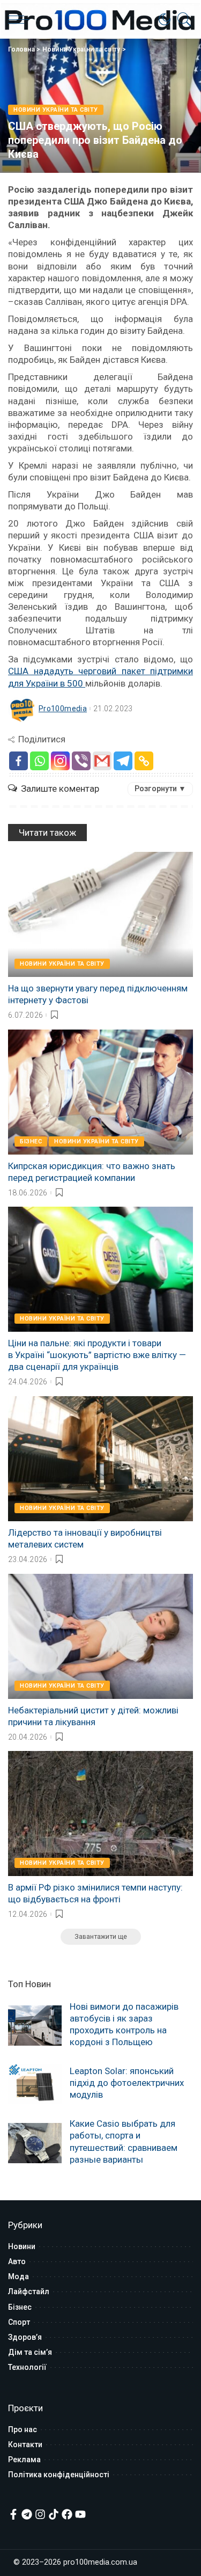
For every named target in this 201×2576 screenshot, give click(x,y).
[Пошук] (182, 19)
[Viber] (81, 761)
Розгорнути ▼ (160, 789)
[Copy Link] (144, 761)
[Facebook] (18, 761)
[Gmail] (102, 761)
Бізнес (31, 1141)
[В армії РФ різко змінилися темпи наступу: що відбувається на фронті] (100, 1814)
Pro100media (63, 709)
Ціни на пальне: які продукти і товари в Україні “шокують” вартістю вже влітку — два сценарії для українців (97, 1355)
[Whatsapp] (39, 761)
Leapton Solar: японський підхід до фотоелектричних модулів (127, 2083)
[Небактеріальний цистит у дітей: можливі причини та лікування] (100, 1636)
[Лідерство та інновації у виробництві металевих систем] (100, 1459)
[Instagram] (60, 761)
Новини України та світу (81, 49)
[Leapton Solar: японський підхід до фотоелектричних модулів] (35, 2084)
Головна (21, 49)
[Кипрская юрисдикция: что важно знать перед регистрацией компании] (100, 1092)
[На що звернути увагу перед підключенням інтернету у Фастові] (100, 914)
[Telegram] (123, 761)
